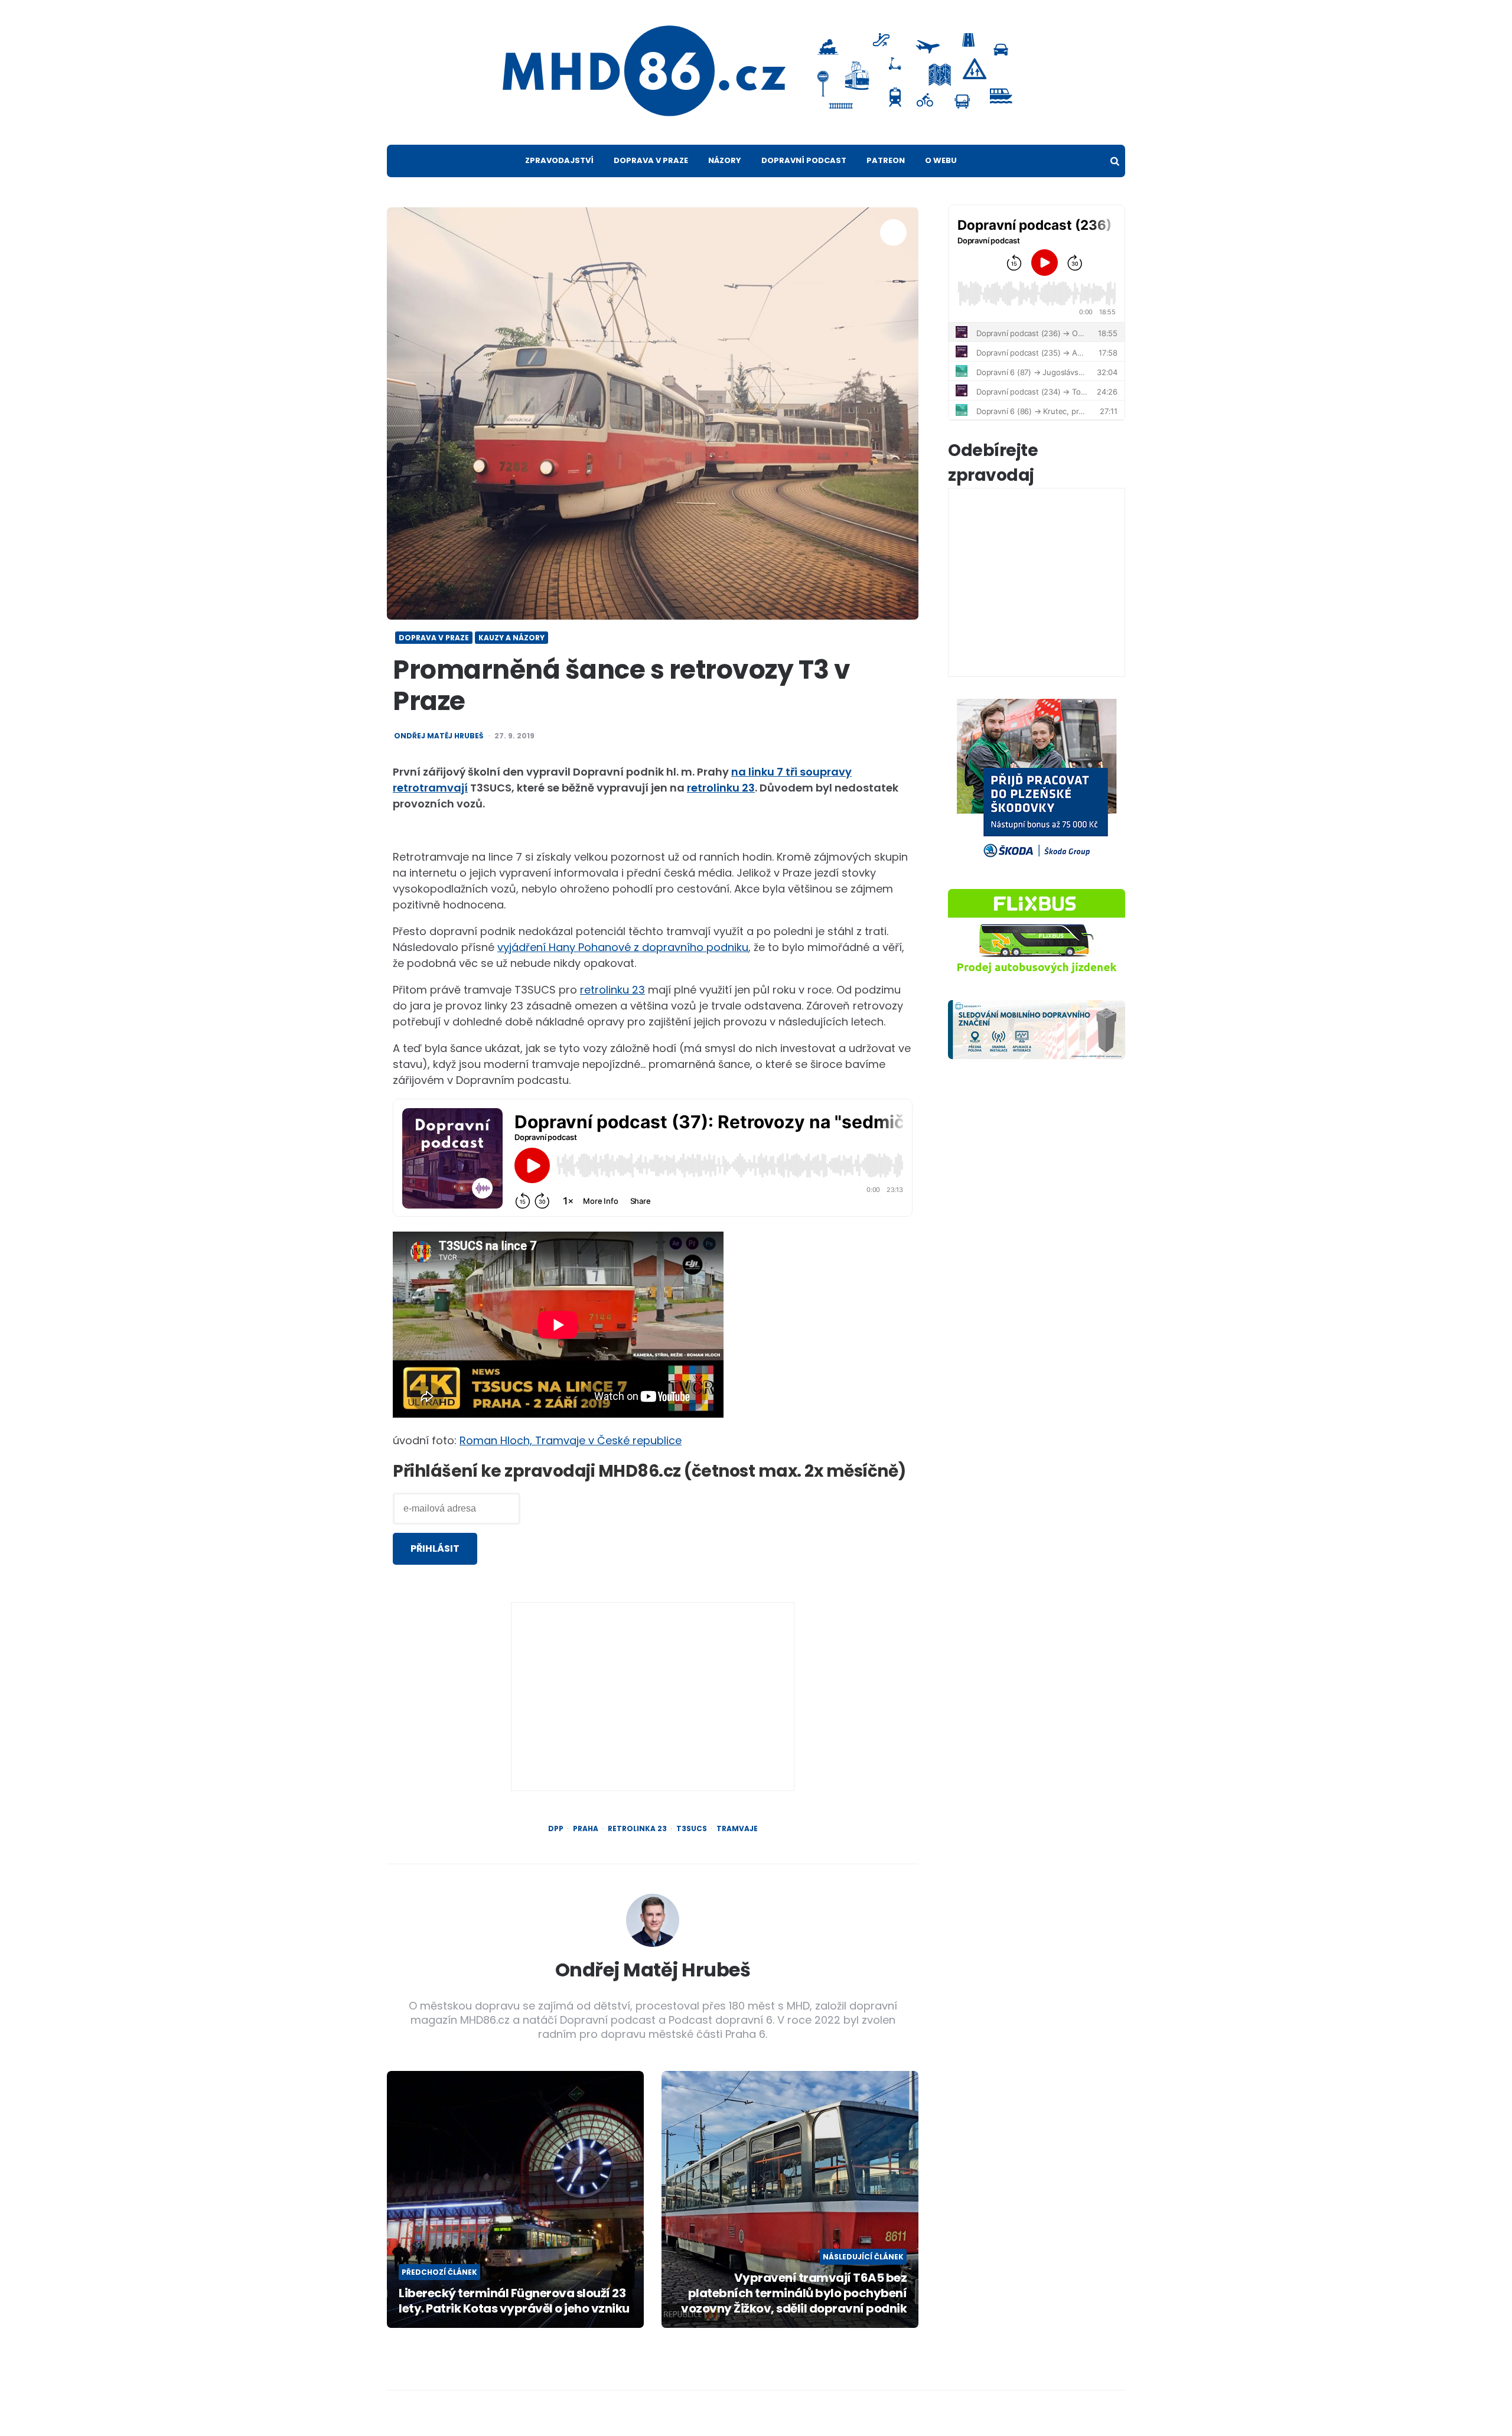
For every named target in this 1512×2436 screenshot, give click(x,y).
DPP (556, 1829)
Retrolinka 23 (637, 1829)
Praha (586, 1829)
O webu (941, 160)
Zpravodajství (559, 160)
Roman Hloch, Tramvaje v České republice (571, 1440)
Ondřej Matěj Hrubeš (439, 736)
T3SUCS (692, 1829)
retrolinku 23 (721, 788)
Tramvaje (737, 1829)
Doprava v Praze (651, 160)
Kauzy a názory (511, 638)
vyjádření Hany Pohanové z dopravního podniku (623, 947)
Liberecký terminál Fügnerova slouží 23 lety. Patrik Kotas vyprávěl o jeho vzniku (514, 2301)
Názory (725, 160)
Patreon (886, 160)
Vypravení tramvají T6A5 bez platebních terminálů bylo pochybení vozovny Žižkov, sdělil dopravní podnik (794, 2293)
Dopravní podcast (804, 160)
